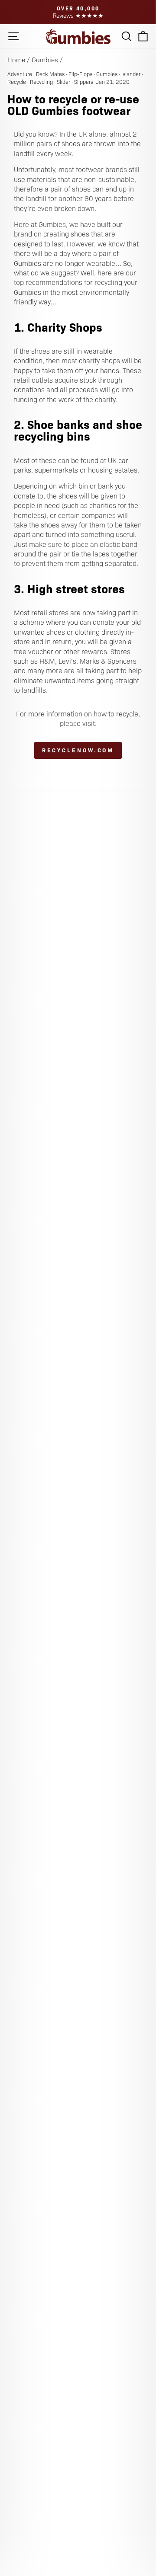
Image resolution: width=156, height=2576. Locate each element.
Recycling (41, 82)
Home (16, 59)
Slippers (84, 82)
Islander (131, 74)
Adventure (20, 74)
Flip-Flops (80, 74)
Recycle (17, 82)
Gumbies (45, 59)
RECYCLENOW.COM (78, 750)
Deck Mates (50, 74)
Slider (63, 82)
